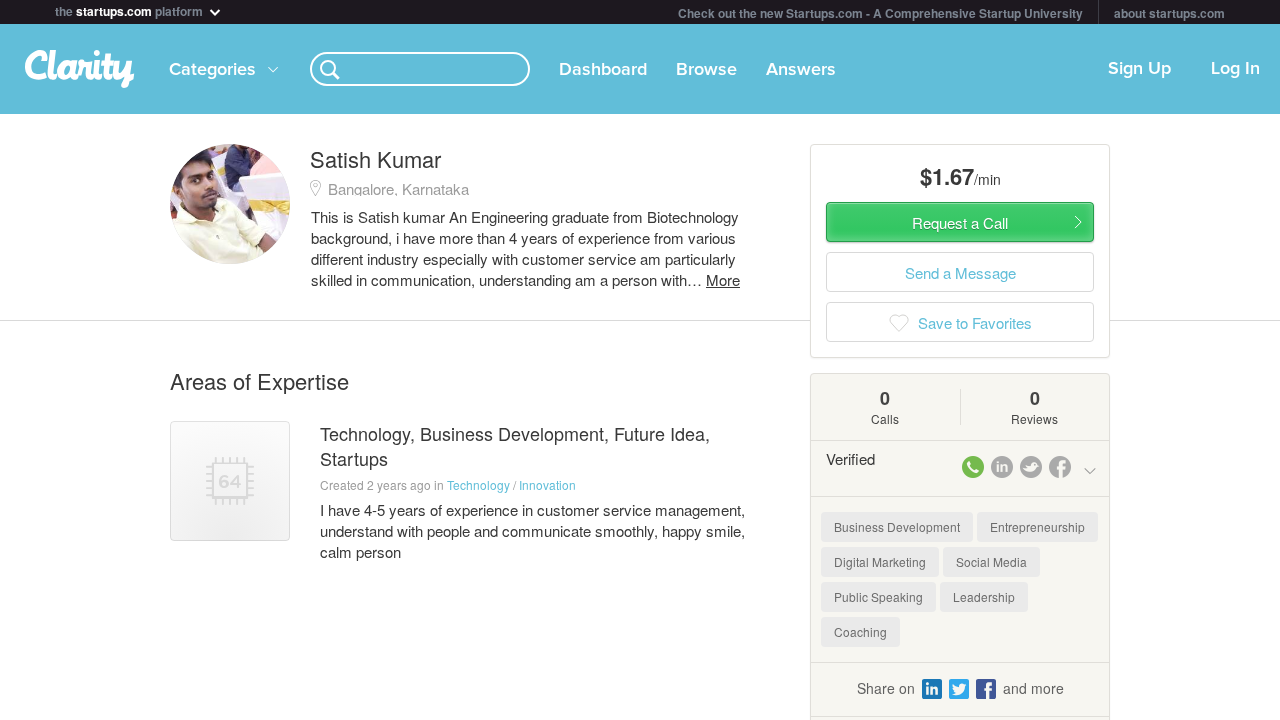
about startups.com (1169, 13)
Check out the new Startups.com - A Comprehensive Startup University (880, 13)
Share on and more (960, 688)
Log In (1235, 69)
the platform (130, 9)
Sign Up (1139, 69)
